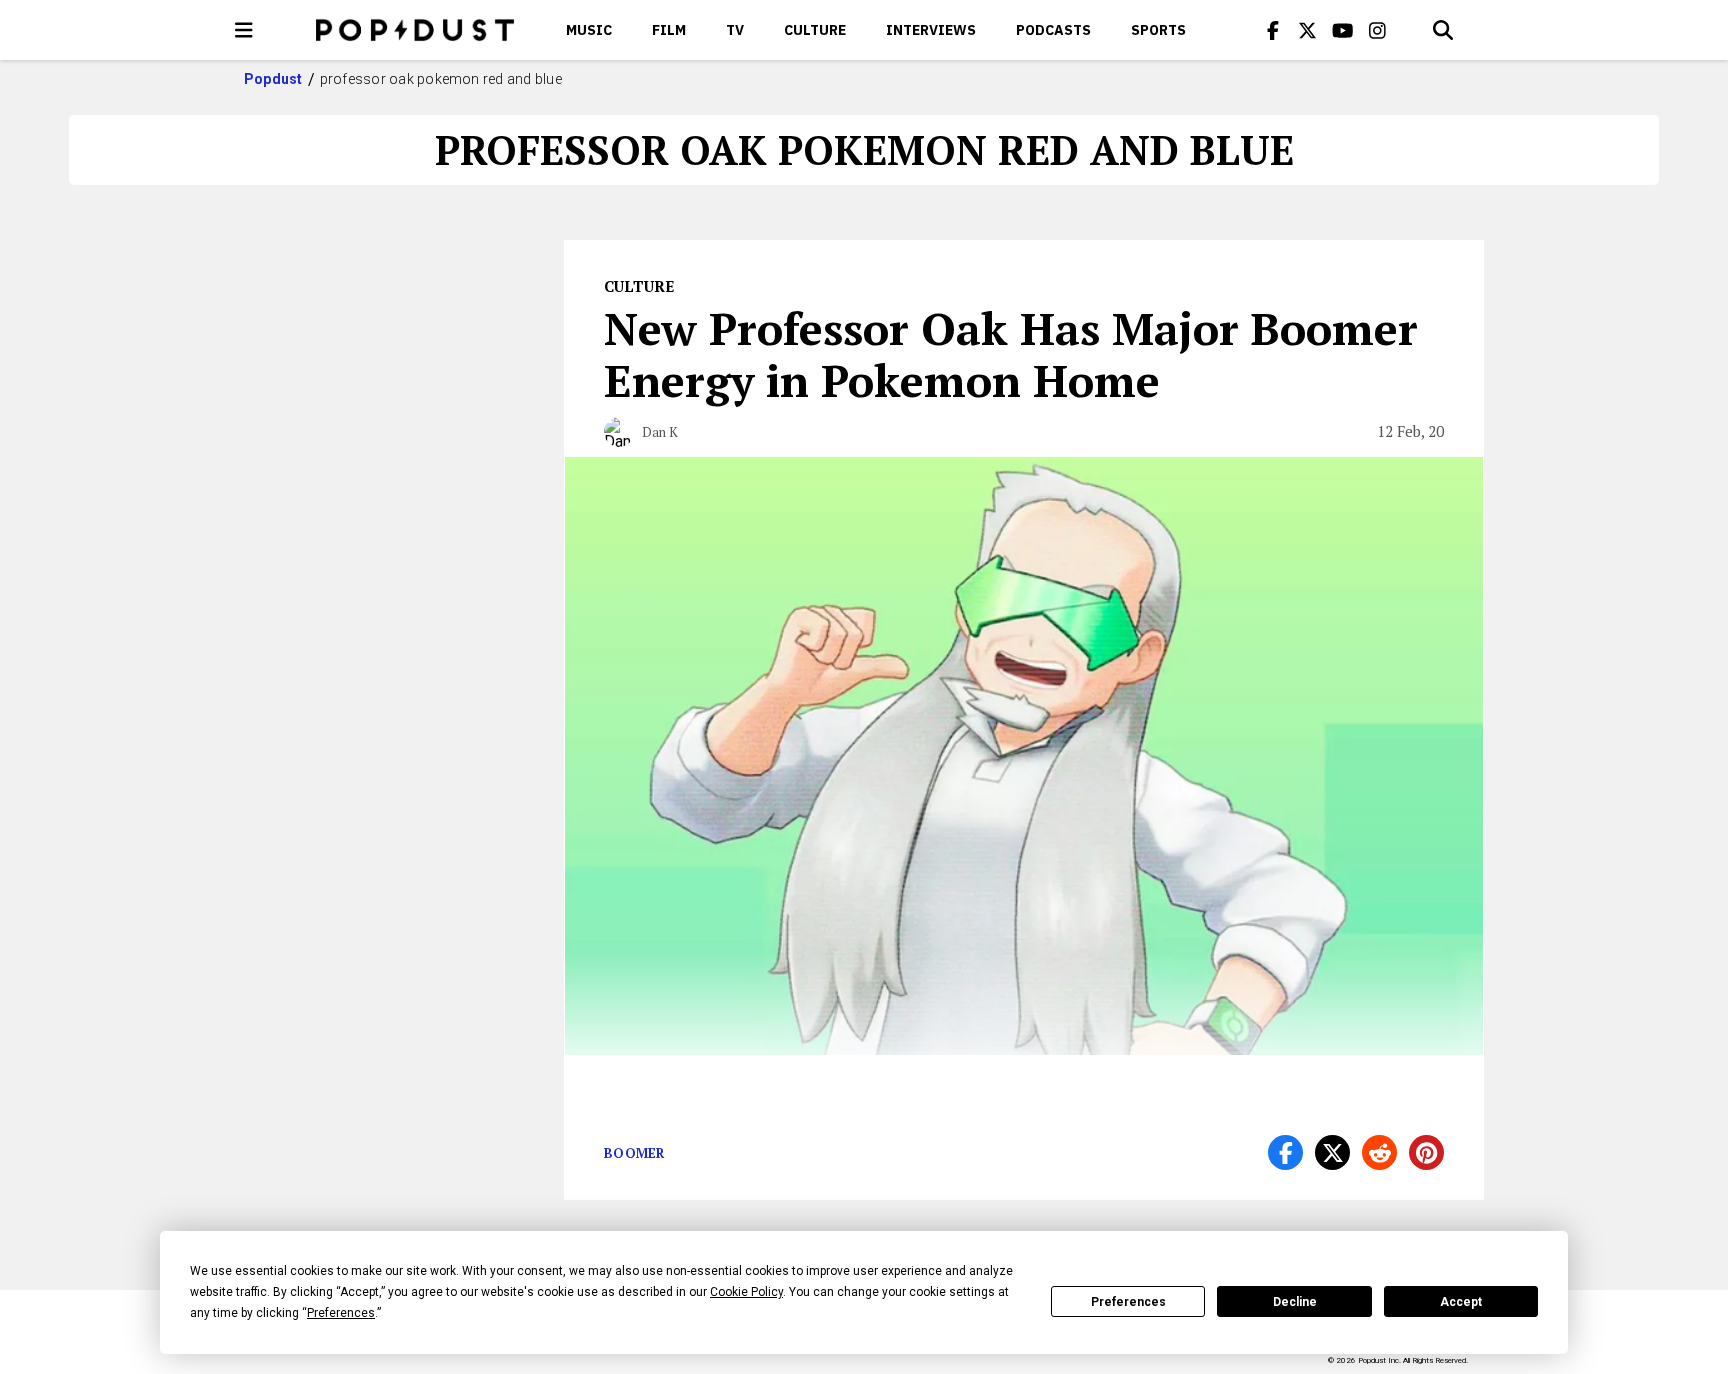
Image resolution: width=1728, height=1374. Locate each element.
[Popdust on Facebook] (1273, 30)
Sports (1158, 30)
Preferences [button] (341, 1313)
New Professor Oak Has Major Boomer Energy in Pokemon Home (1011, 354)
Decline (1295, 1302)
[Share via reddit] (1379, 1152)
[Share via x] (1332, 1152)
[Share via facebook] (1285, 1152)
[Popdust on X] (1308, 30)
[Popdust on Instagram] (1378, 30)
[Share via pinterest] (1426, 1152)
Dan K (660, 432)
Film (669, 30)
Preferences (1128, 1302)
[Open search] (1443, 30)
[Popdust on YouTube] (1343, 30)
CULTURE (815, 30)
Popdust (273, 79)
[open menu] (244, 30)
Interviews (931, 30)
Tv (735, 30)
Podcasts (1053, 30)
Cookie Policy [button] (746, 1292)
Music (589, 30)
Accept (1461, 1302)
